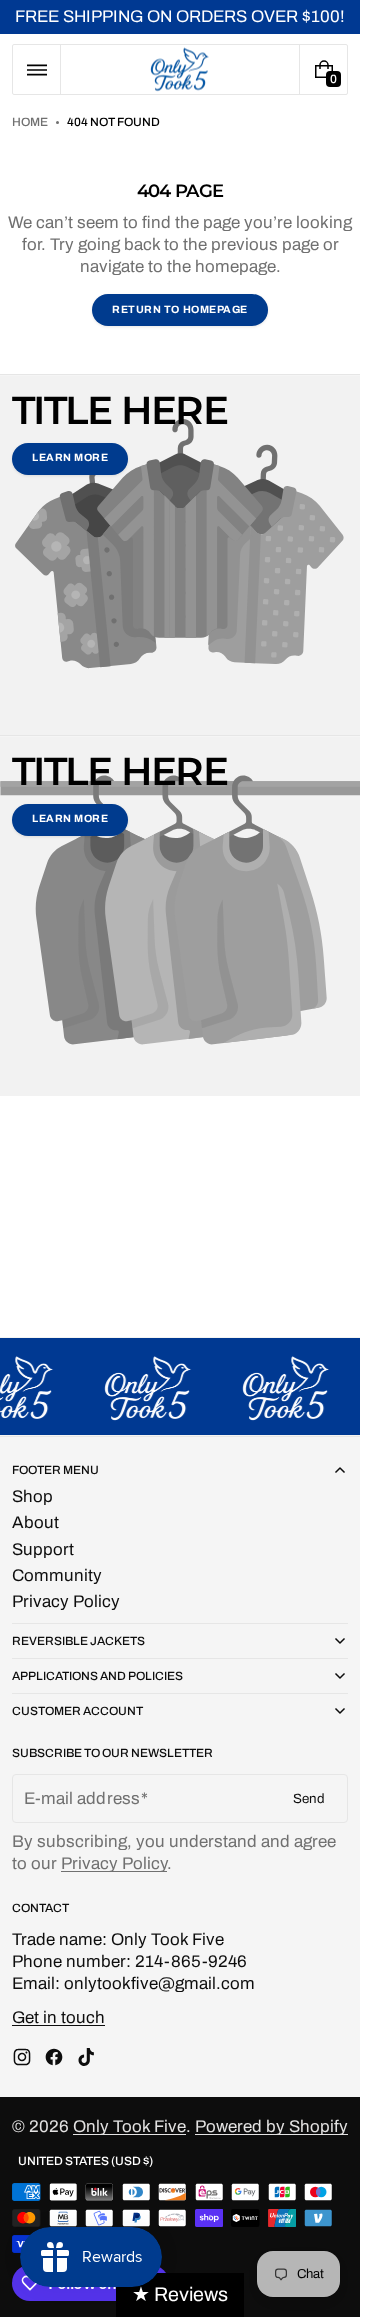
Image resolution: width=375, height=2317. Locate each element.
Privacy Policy (114, 1863)
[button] (36, 69)
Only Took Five (129, 2126)
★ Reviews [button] (180, 2294)
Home (30, 122)
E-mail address (82, 1798)
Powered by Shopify (271, 2126)
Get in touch (58, 2017)
